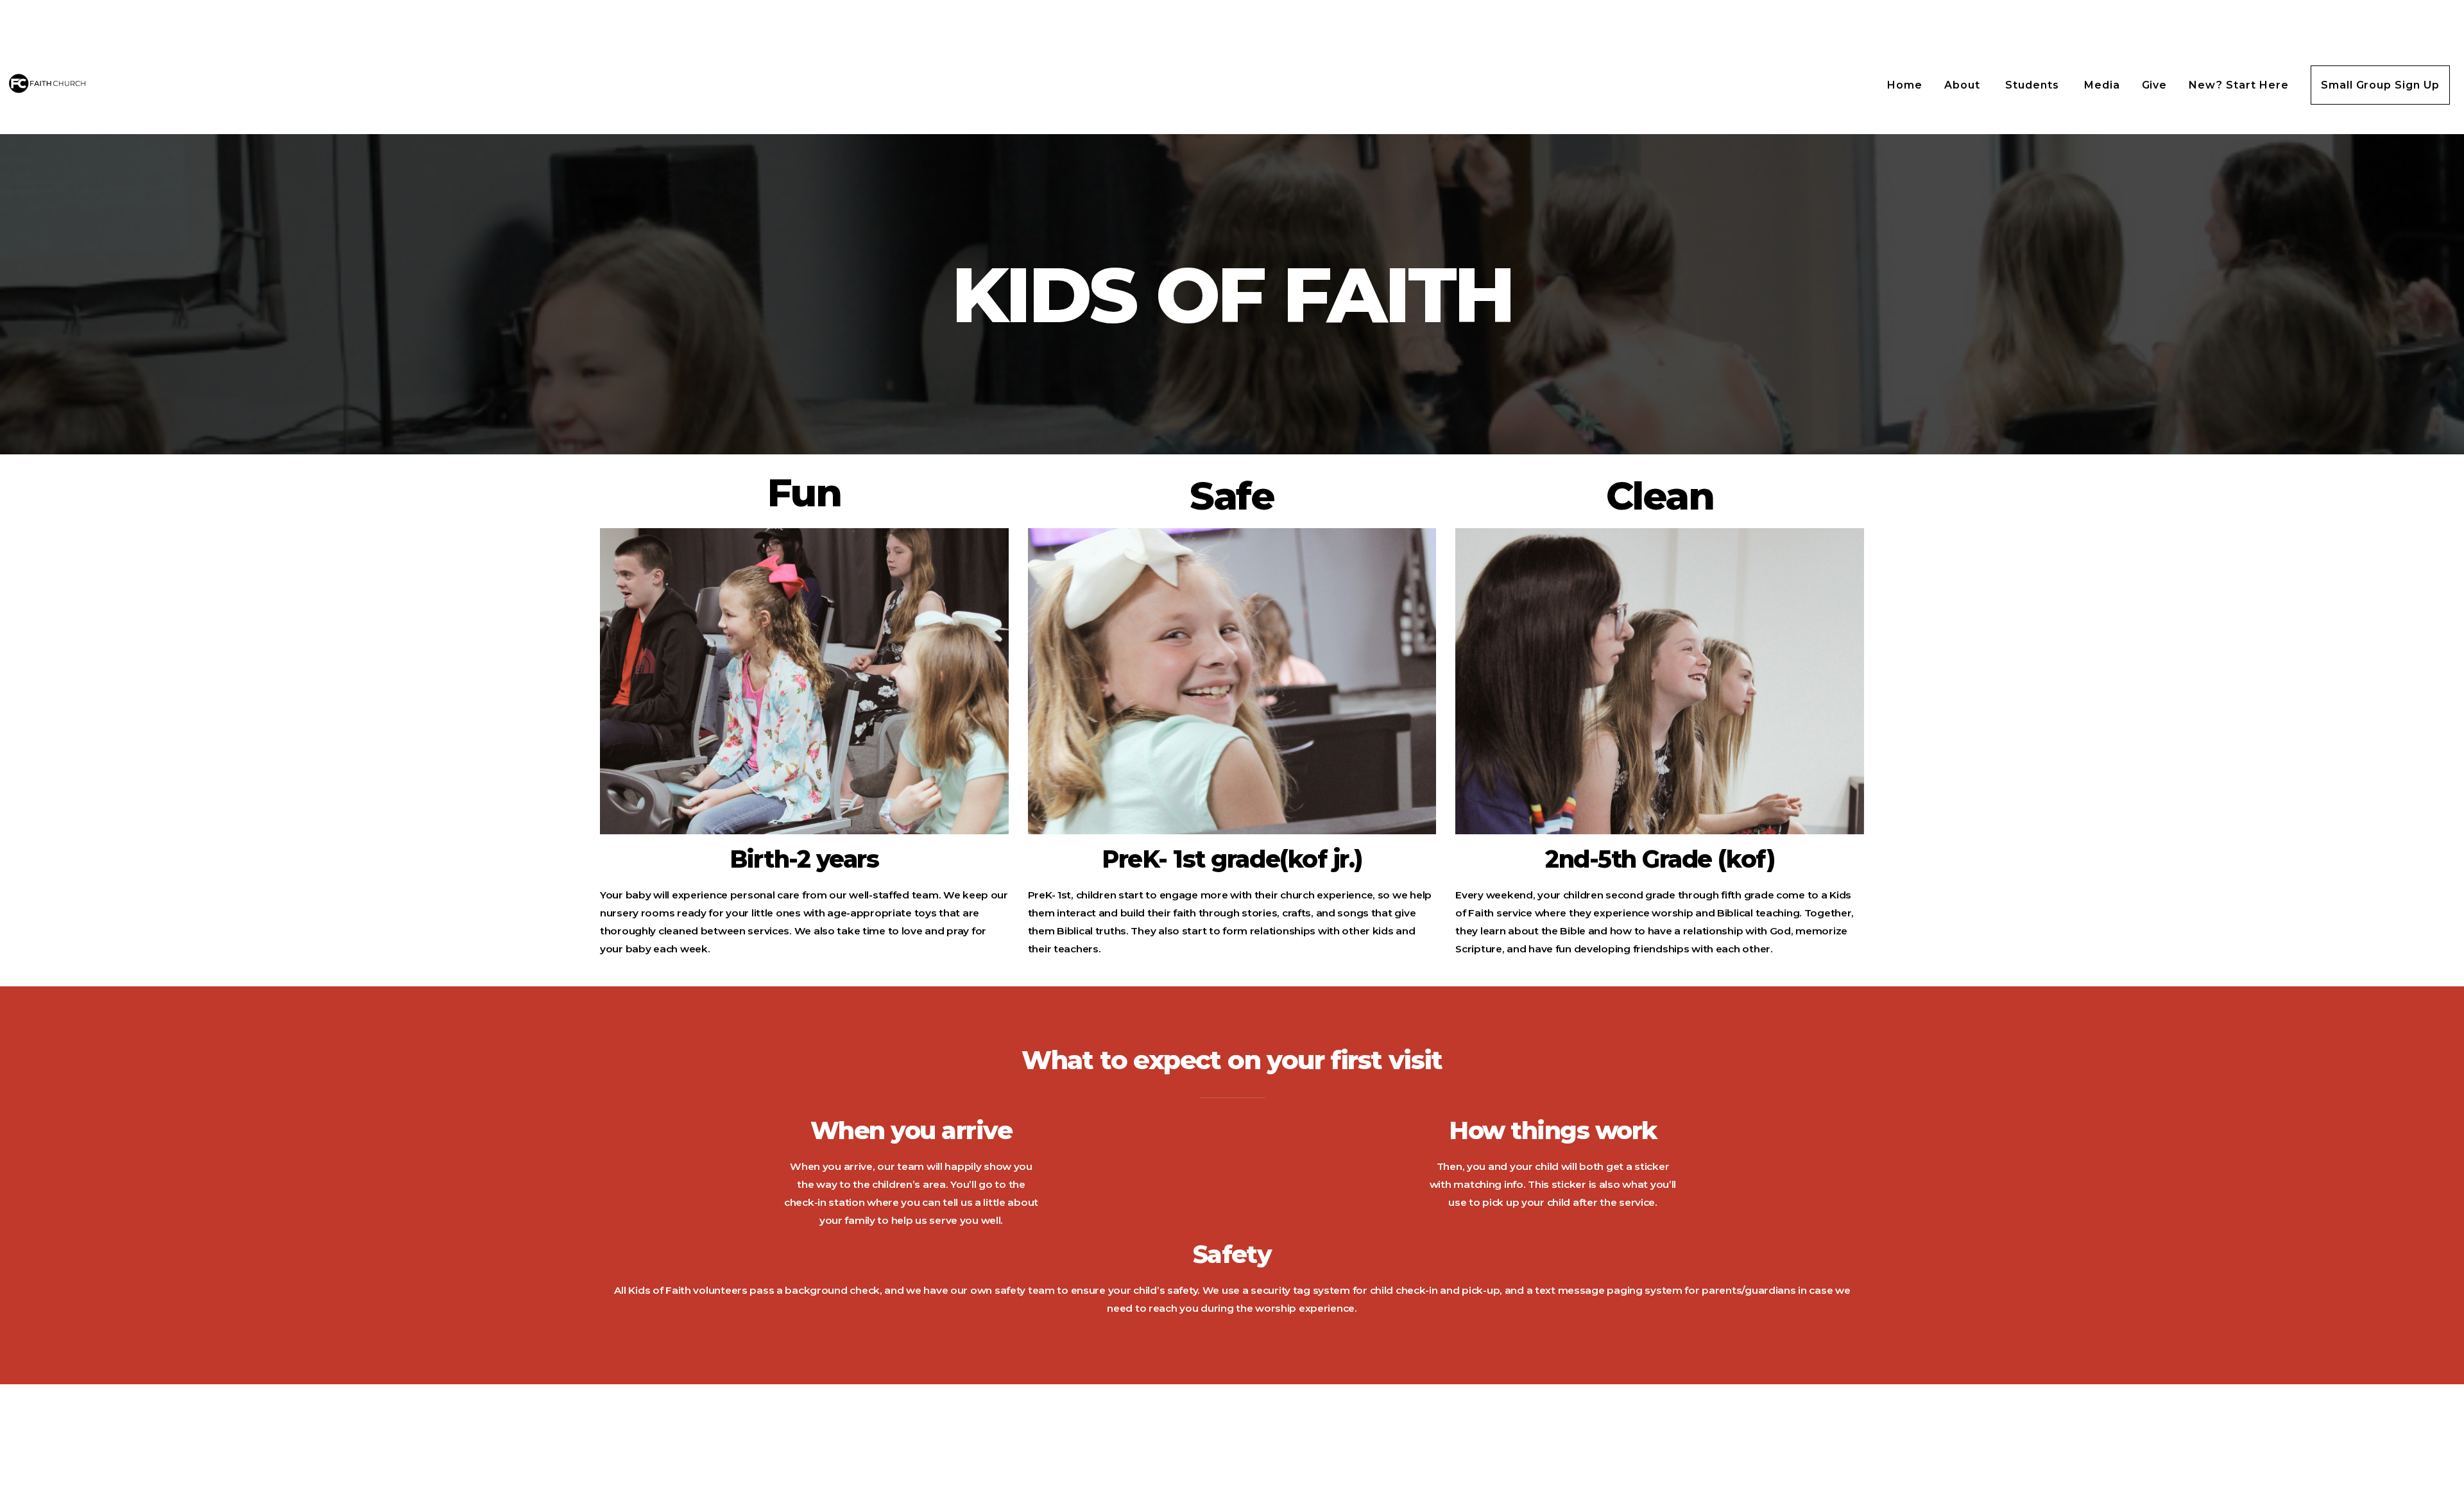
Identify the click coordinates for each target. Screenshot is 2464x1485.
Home (1905, 85)
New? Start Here (2238, 85)
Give (2155, 85)
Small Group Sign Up (2380, 85)
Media (2102, 85)
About (1964, 85)
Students (2034, 85)
